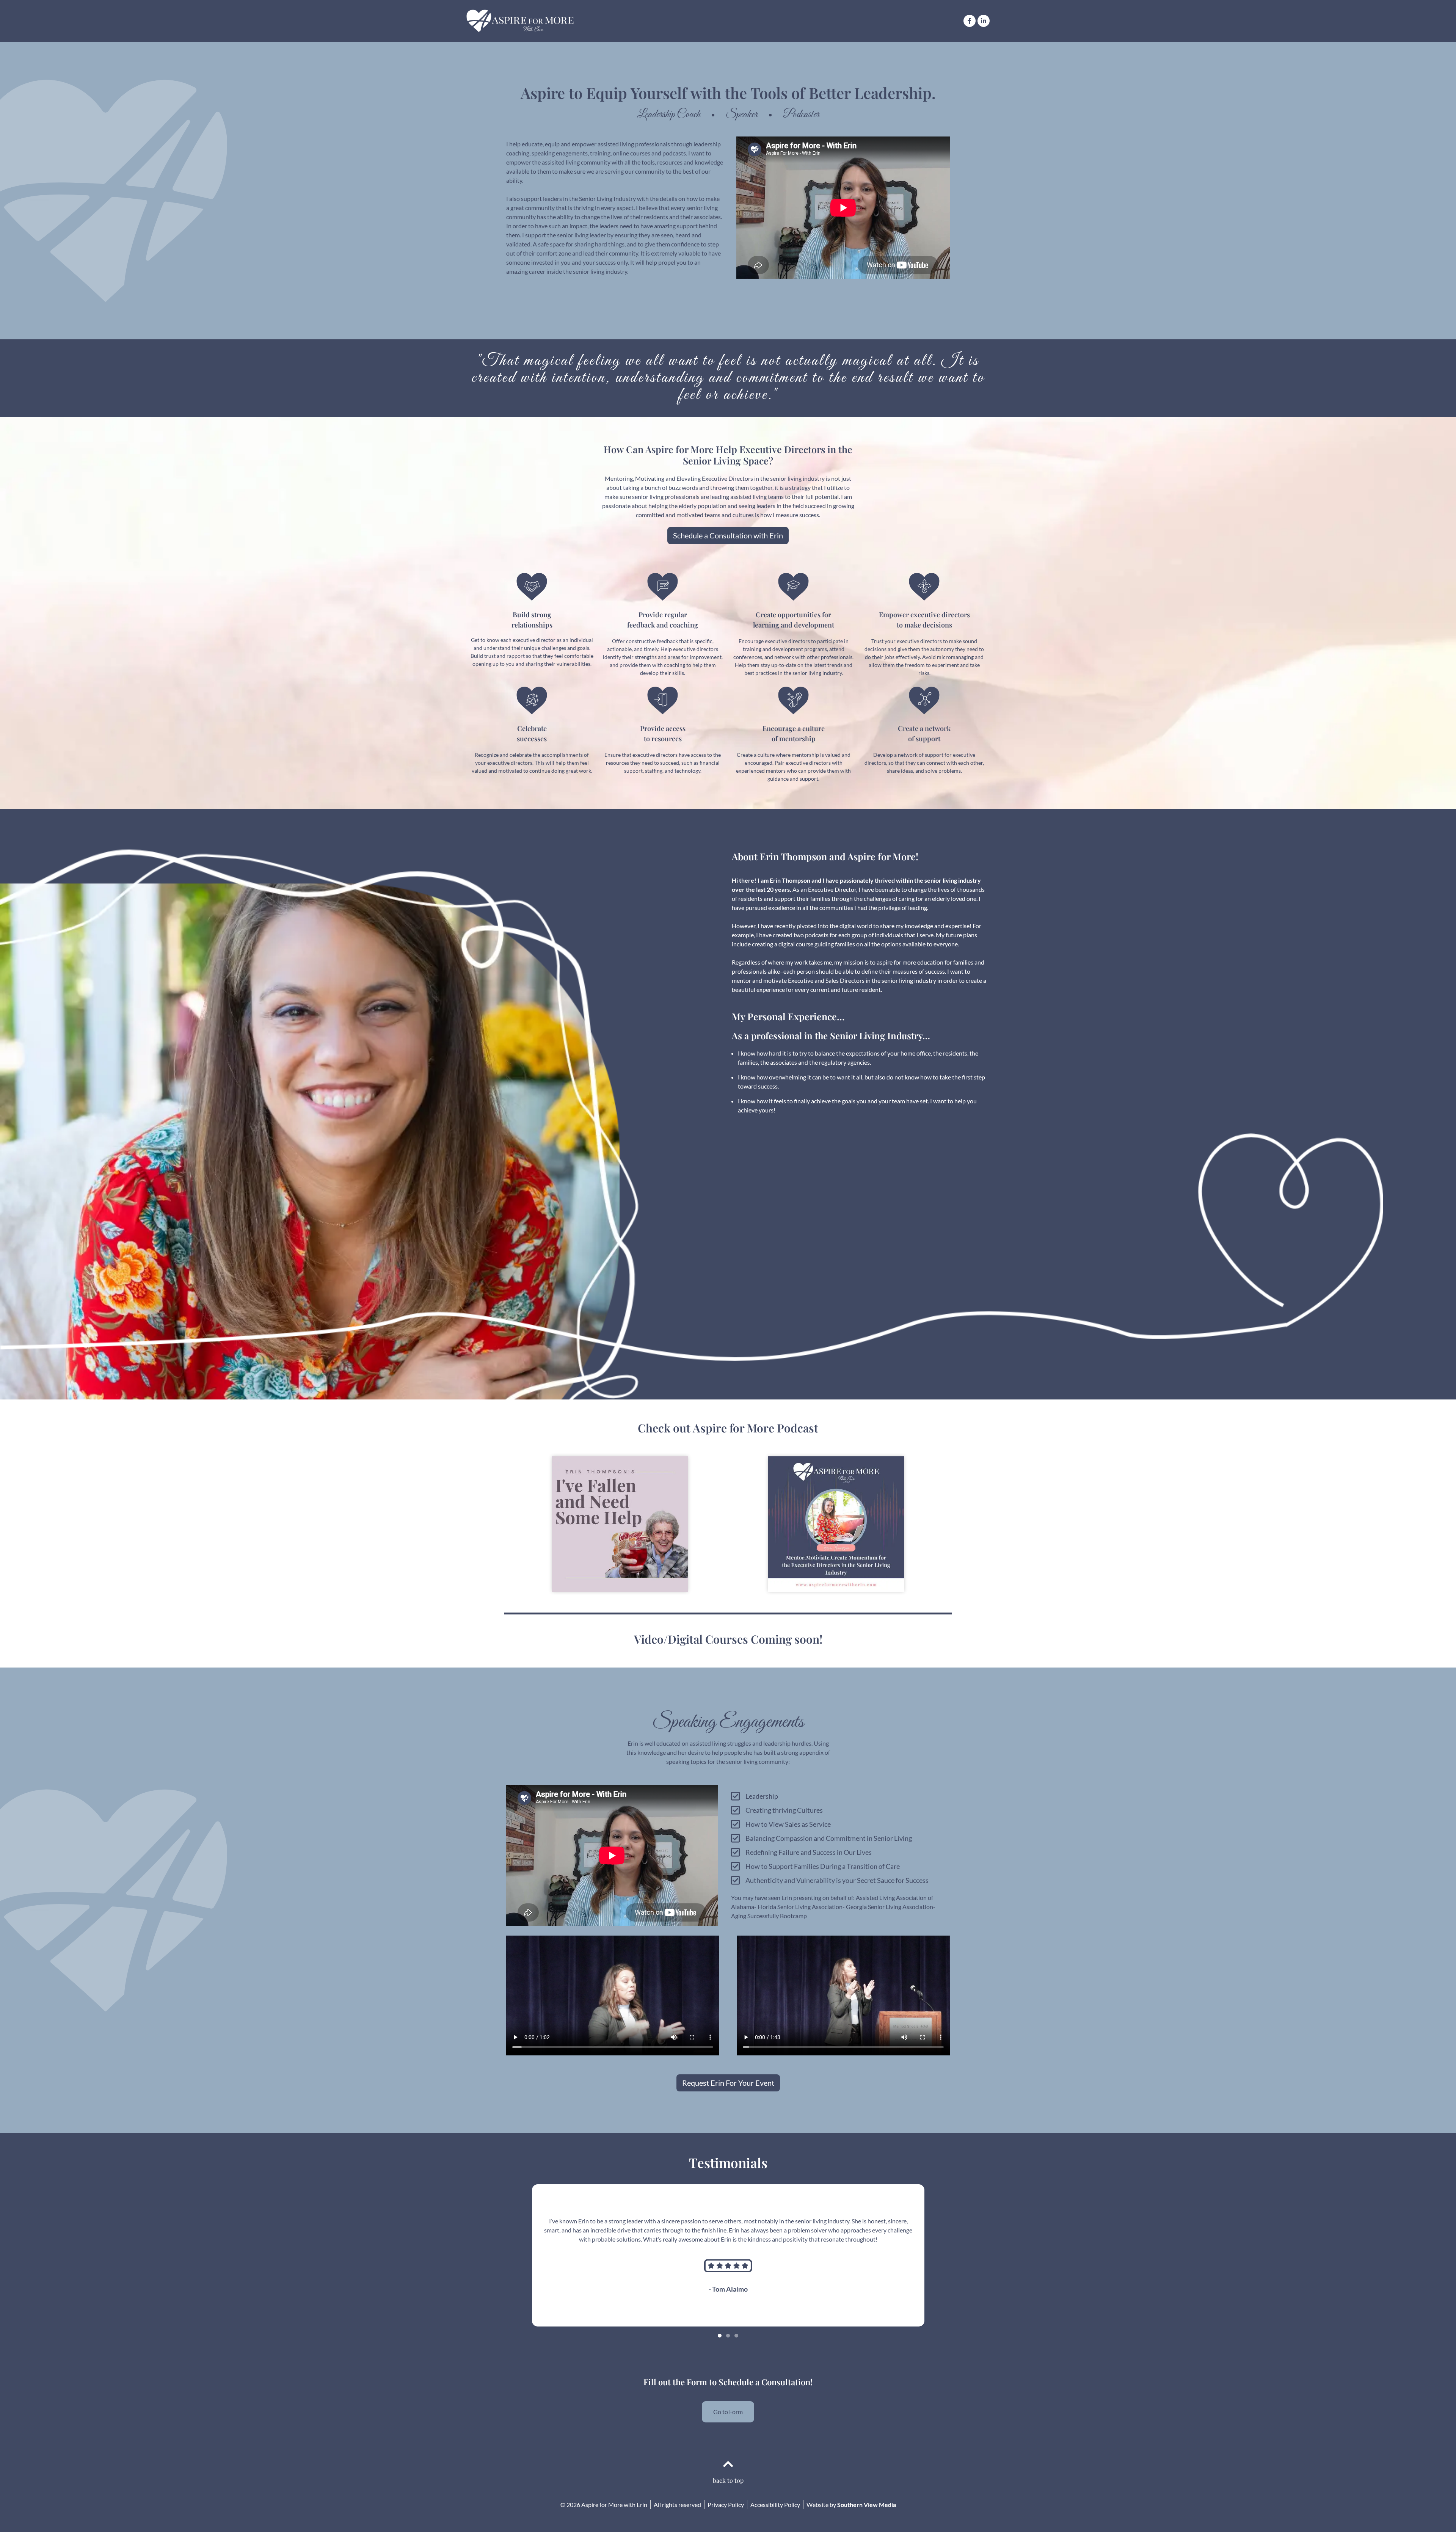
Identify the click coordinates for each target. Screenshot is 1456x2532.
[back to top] (728, 2464)
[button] (720, 2336)
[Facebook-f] (970, 21)
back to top (728, 2480)
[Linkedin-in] (984, 21)
